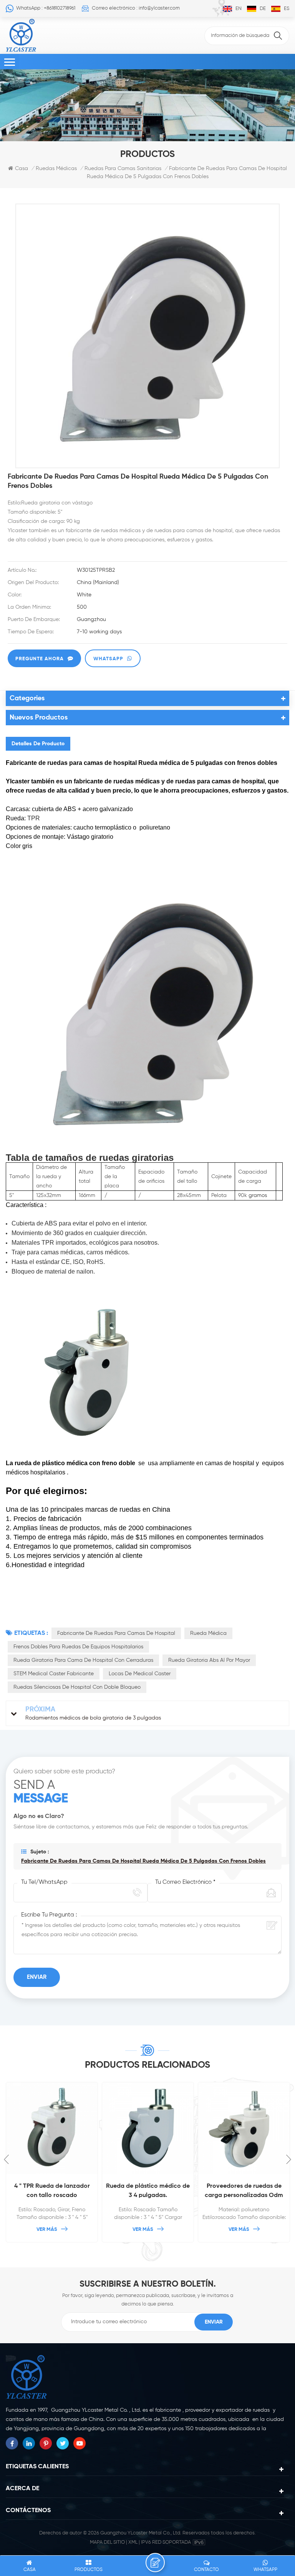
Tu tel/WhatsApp (44, 1882)
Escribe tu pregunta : (49, 1915)
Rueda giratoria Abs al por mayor (209, 1660)
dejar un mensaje (155, 2563)
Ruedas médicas (56, 169)
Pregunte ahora (40, 659)
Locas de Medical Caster (140, 1674)
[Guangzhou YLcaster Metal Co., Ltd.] (21, 35)
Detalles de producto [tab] (38, 744)
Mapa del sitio (107, 2542)
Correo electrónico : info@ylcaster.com (136, 8)
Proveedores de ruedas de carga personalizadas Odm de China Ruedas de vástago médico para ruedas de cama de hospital (244, 2192)
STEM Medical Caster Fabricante (54, 1674)
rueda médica (208, 1633)
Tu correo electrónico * (185, 1882)
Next (289, 2159)
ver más (47, 2230)
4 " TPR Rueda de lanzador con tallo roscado (52, 2191)
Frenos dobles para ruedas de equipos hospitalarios (78, 1647)
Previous (6, 2159)
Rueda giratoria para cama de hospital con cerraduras (83, 1660)
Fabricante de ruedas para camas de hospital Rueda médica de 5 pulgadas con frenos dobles (143, 1861)
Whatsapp (108, 659)
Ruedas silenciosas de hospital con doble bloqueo (77, 1687)
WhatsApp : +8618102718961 (46, 8)
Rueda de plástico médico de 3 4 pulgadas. (148, 2191)
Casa (22, 169)
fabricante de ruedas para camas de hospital (116, 1633)
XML (133, 2542)
